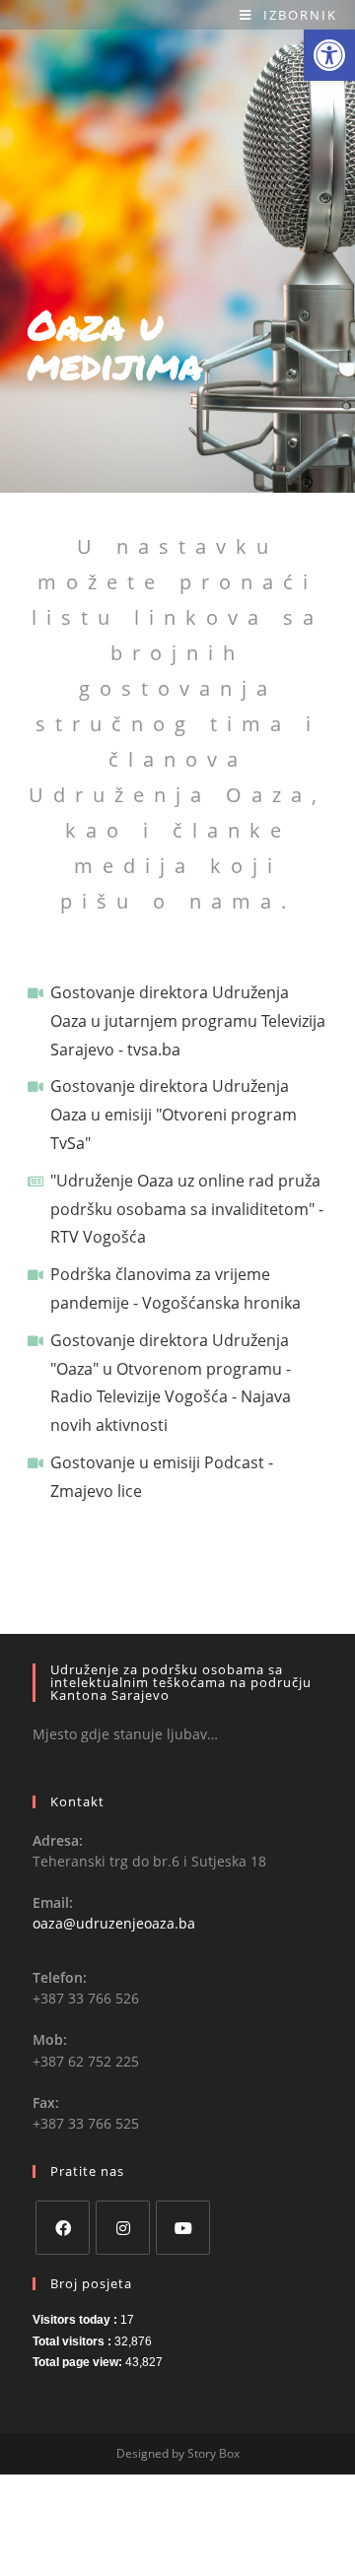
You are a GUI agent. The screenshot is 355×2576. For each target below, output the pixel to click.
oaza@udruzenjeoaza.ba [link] (114, 1923)
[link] (329, 55)
